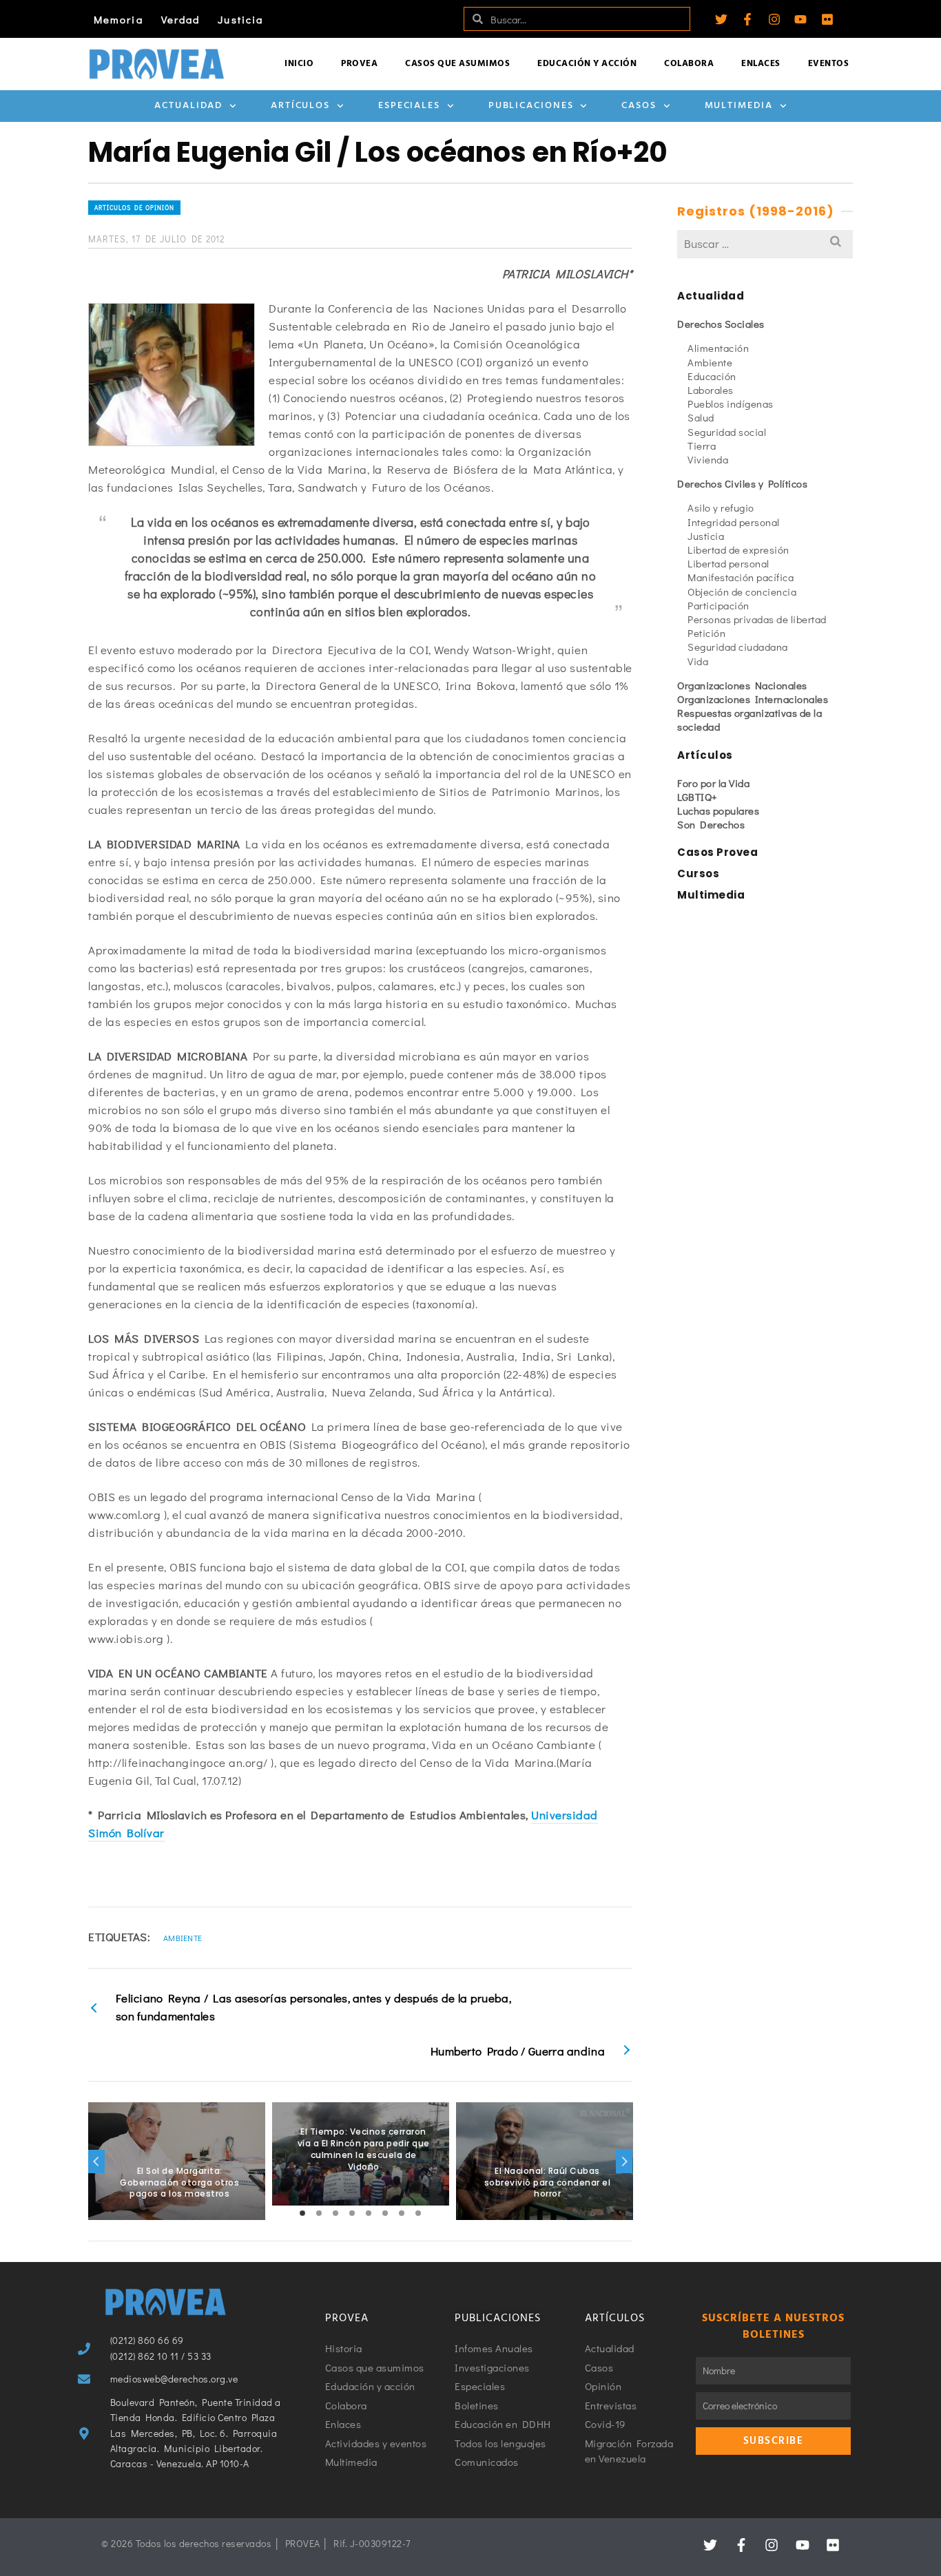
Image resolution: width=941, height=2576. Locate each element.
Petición (706, 633)
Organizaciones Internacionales (753, 699)
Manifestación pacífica (741, 577)
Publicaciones (531, 106)
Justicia (240, 19)
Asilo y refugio (721, 507)
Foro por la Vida (713, 783)
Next (624, 2161)
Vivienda (708, 459)
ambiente (183, 1938)
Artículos (300, 106)
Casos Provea (717, 852)
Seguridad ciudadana (738, 647)
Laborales (711, 390)
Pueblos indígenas (731, 404)
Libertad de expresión (738, 549)
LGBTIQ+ (697, 797)
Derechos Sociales (721, 324)
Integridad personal (734, 522)
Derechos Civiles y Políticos (742, 483)
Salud (701, 417)
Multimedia (739, 106)
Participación (718, 605)
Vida (698, 661)
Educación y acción (587, 64)
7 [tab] (402, 2213)
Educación (712, 376)
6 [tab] (385, 2213)
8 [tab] (418, 2213)
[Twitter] (721, 19)
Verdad (181, 19)
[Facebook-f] (747, 19)
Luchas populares (718, 810)
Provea (359, 64)
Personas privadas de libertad (757, 619)
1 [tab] (302, 2213)
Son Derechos (711, 824)
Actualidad (188, 106)
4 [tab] (352, 2213)
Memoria (118, 19)
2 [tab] (319, 2213)
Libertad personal (728, 563)
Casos (639, 106)
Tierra (702, 446)
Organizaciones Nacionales (742, 685)
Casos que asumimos (457, 64)
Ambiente (710, 362)
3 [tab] (335, 2213)
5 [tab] (369, 2213)
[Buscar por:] (765, 243)
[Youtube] (800, 19)
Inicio (299, 64)
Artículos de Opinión (134, 208)
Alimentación (718, 348)
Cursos (698, 873)
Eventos (829, 64)
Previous (96, 2161)
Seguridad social (727, 432)
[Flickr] (827, 19)
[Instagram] (774, 19)
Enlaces (761, 64)
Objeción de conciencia (742, 591)
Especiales (409, 106)
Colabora (689, 64)
